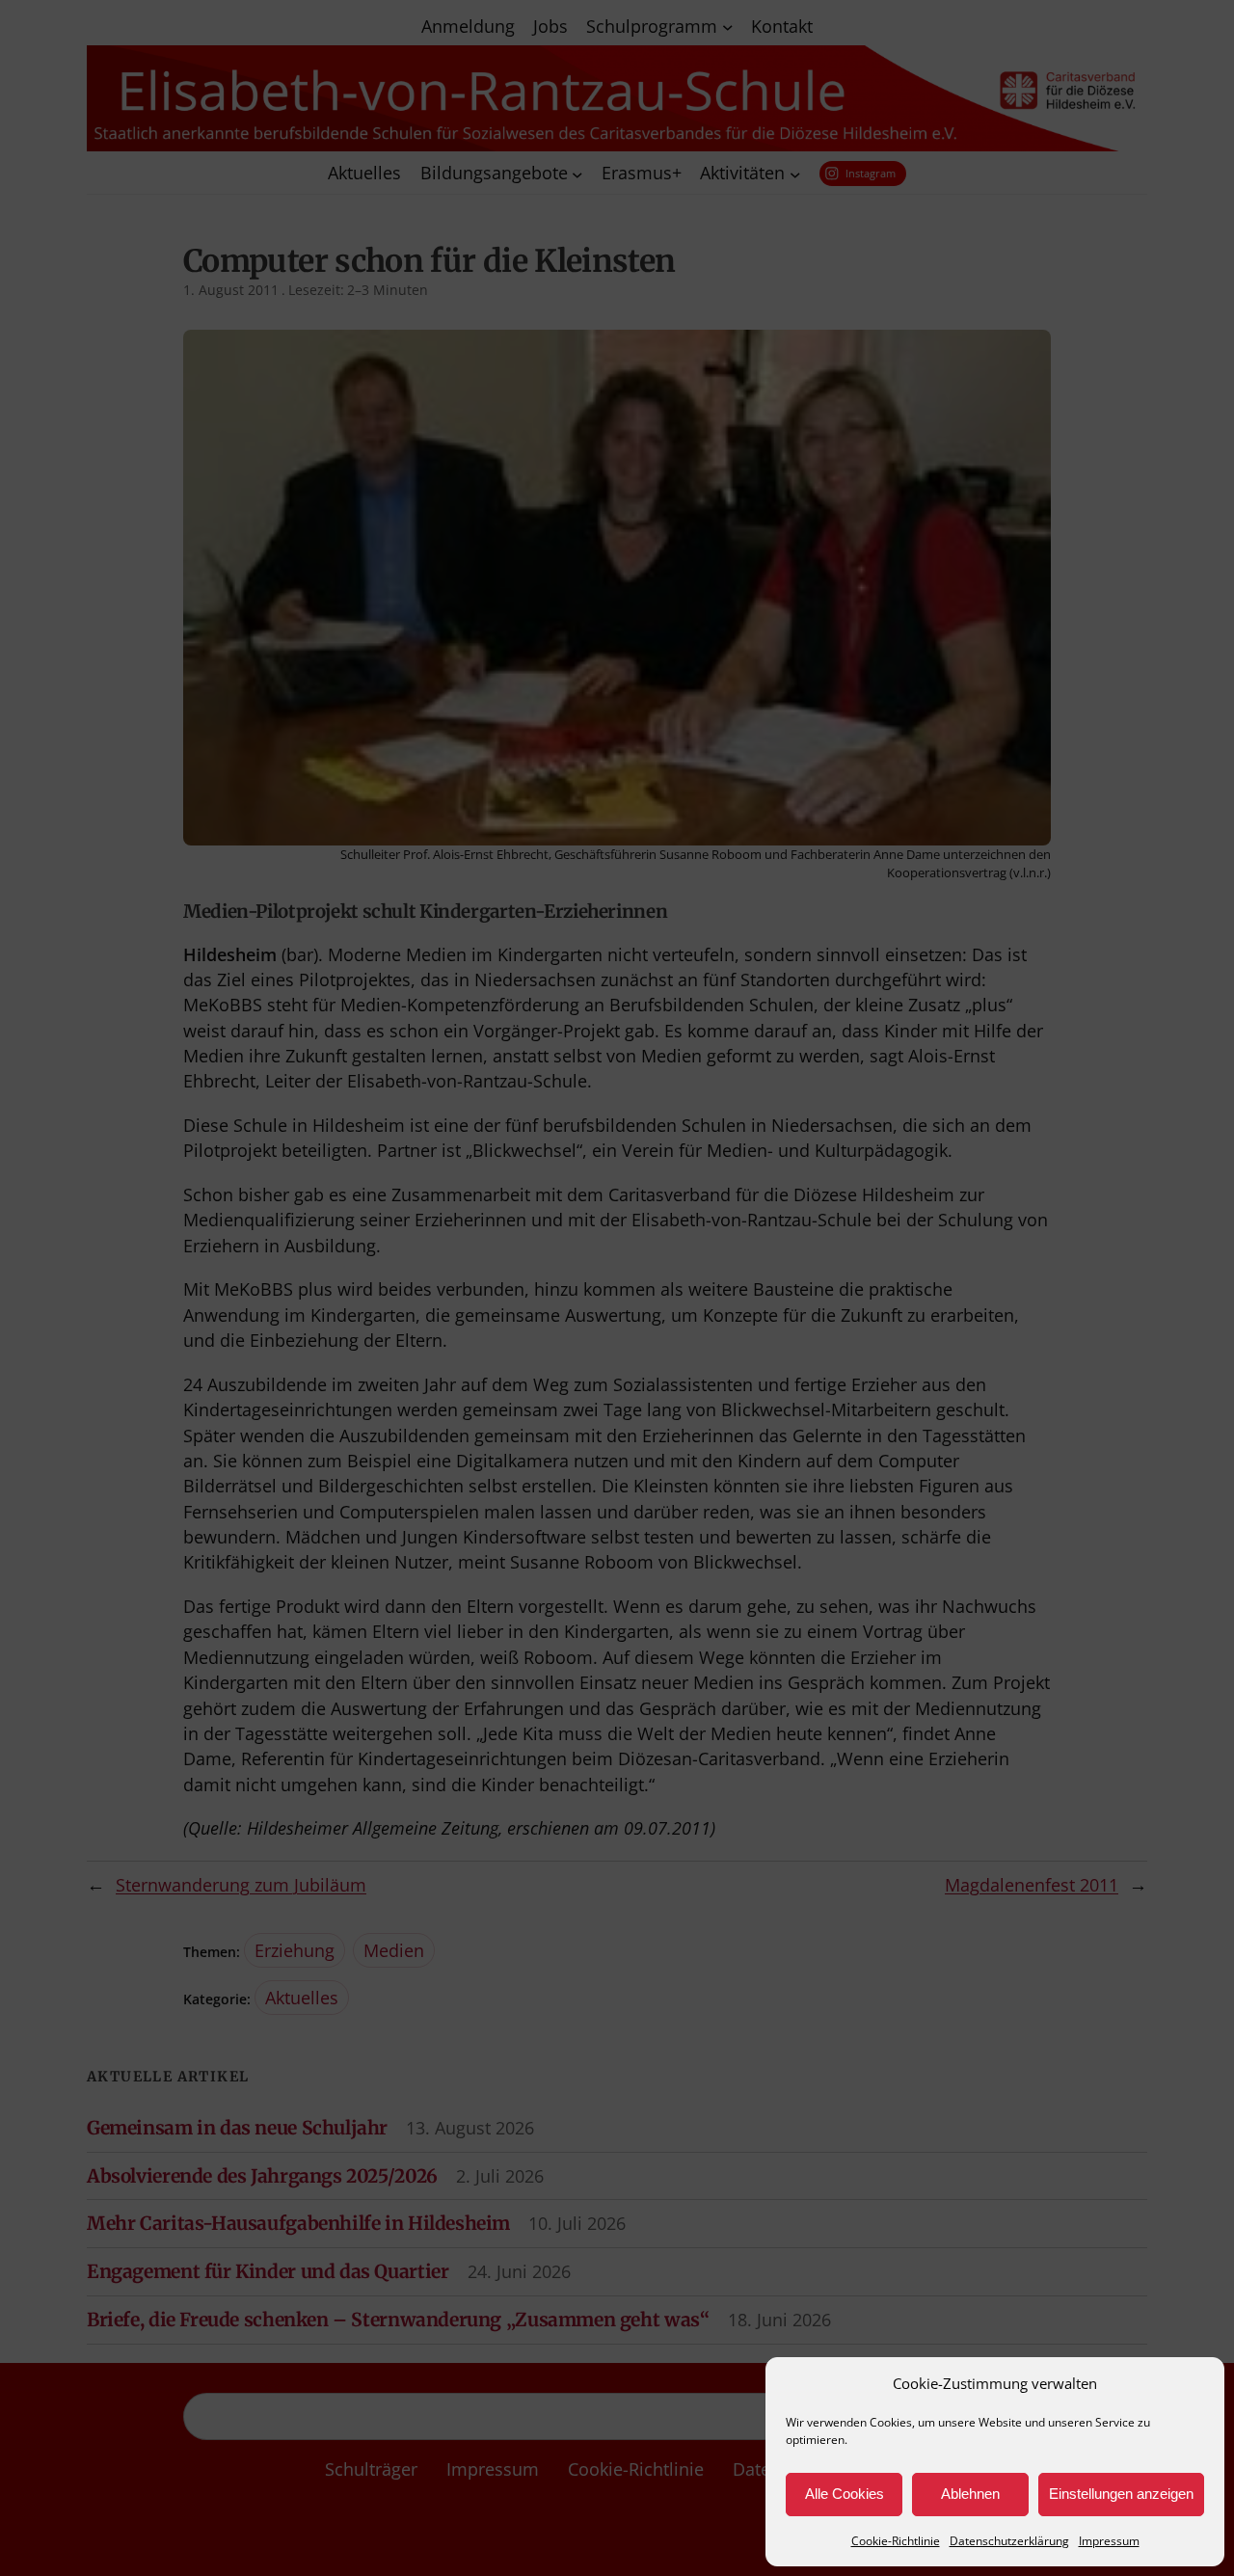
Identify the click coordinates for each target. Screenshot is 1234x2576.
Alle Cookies (845, 2494)
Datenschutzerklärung (1009, 2541)
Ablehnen (970, 2494)
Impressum (1109, 2541)
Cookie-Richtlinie (896, 2541)
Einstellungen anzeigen (1121, 2494)
